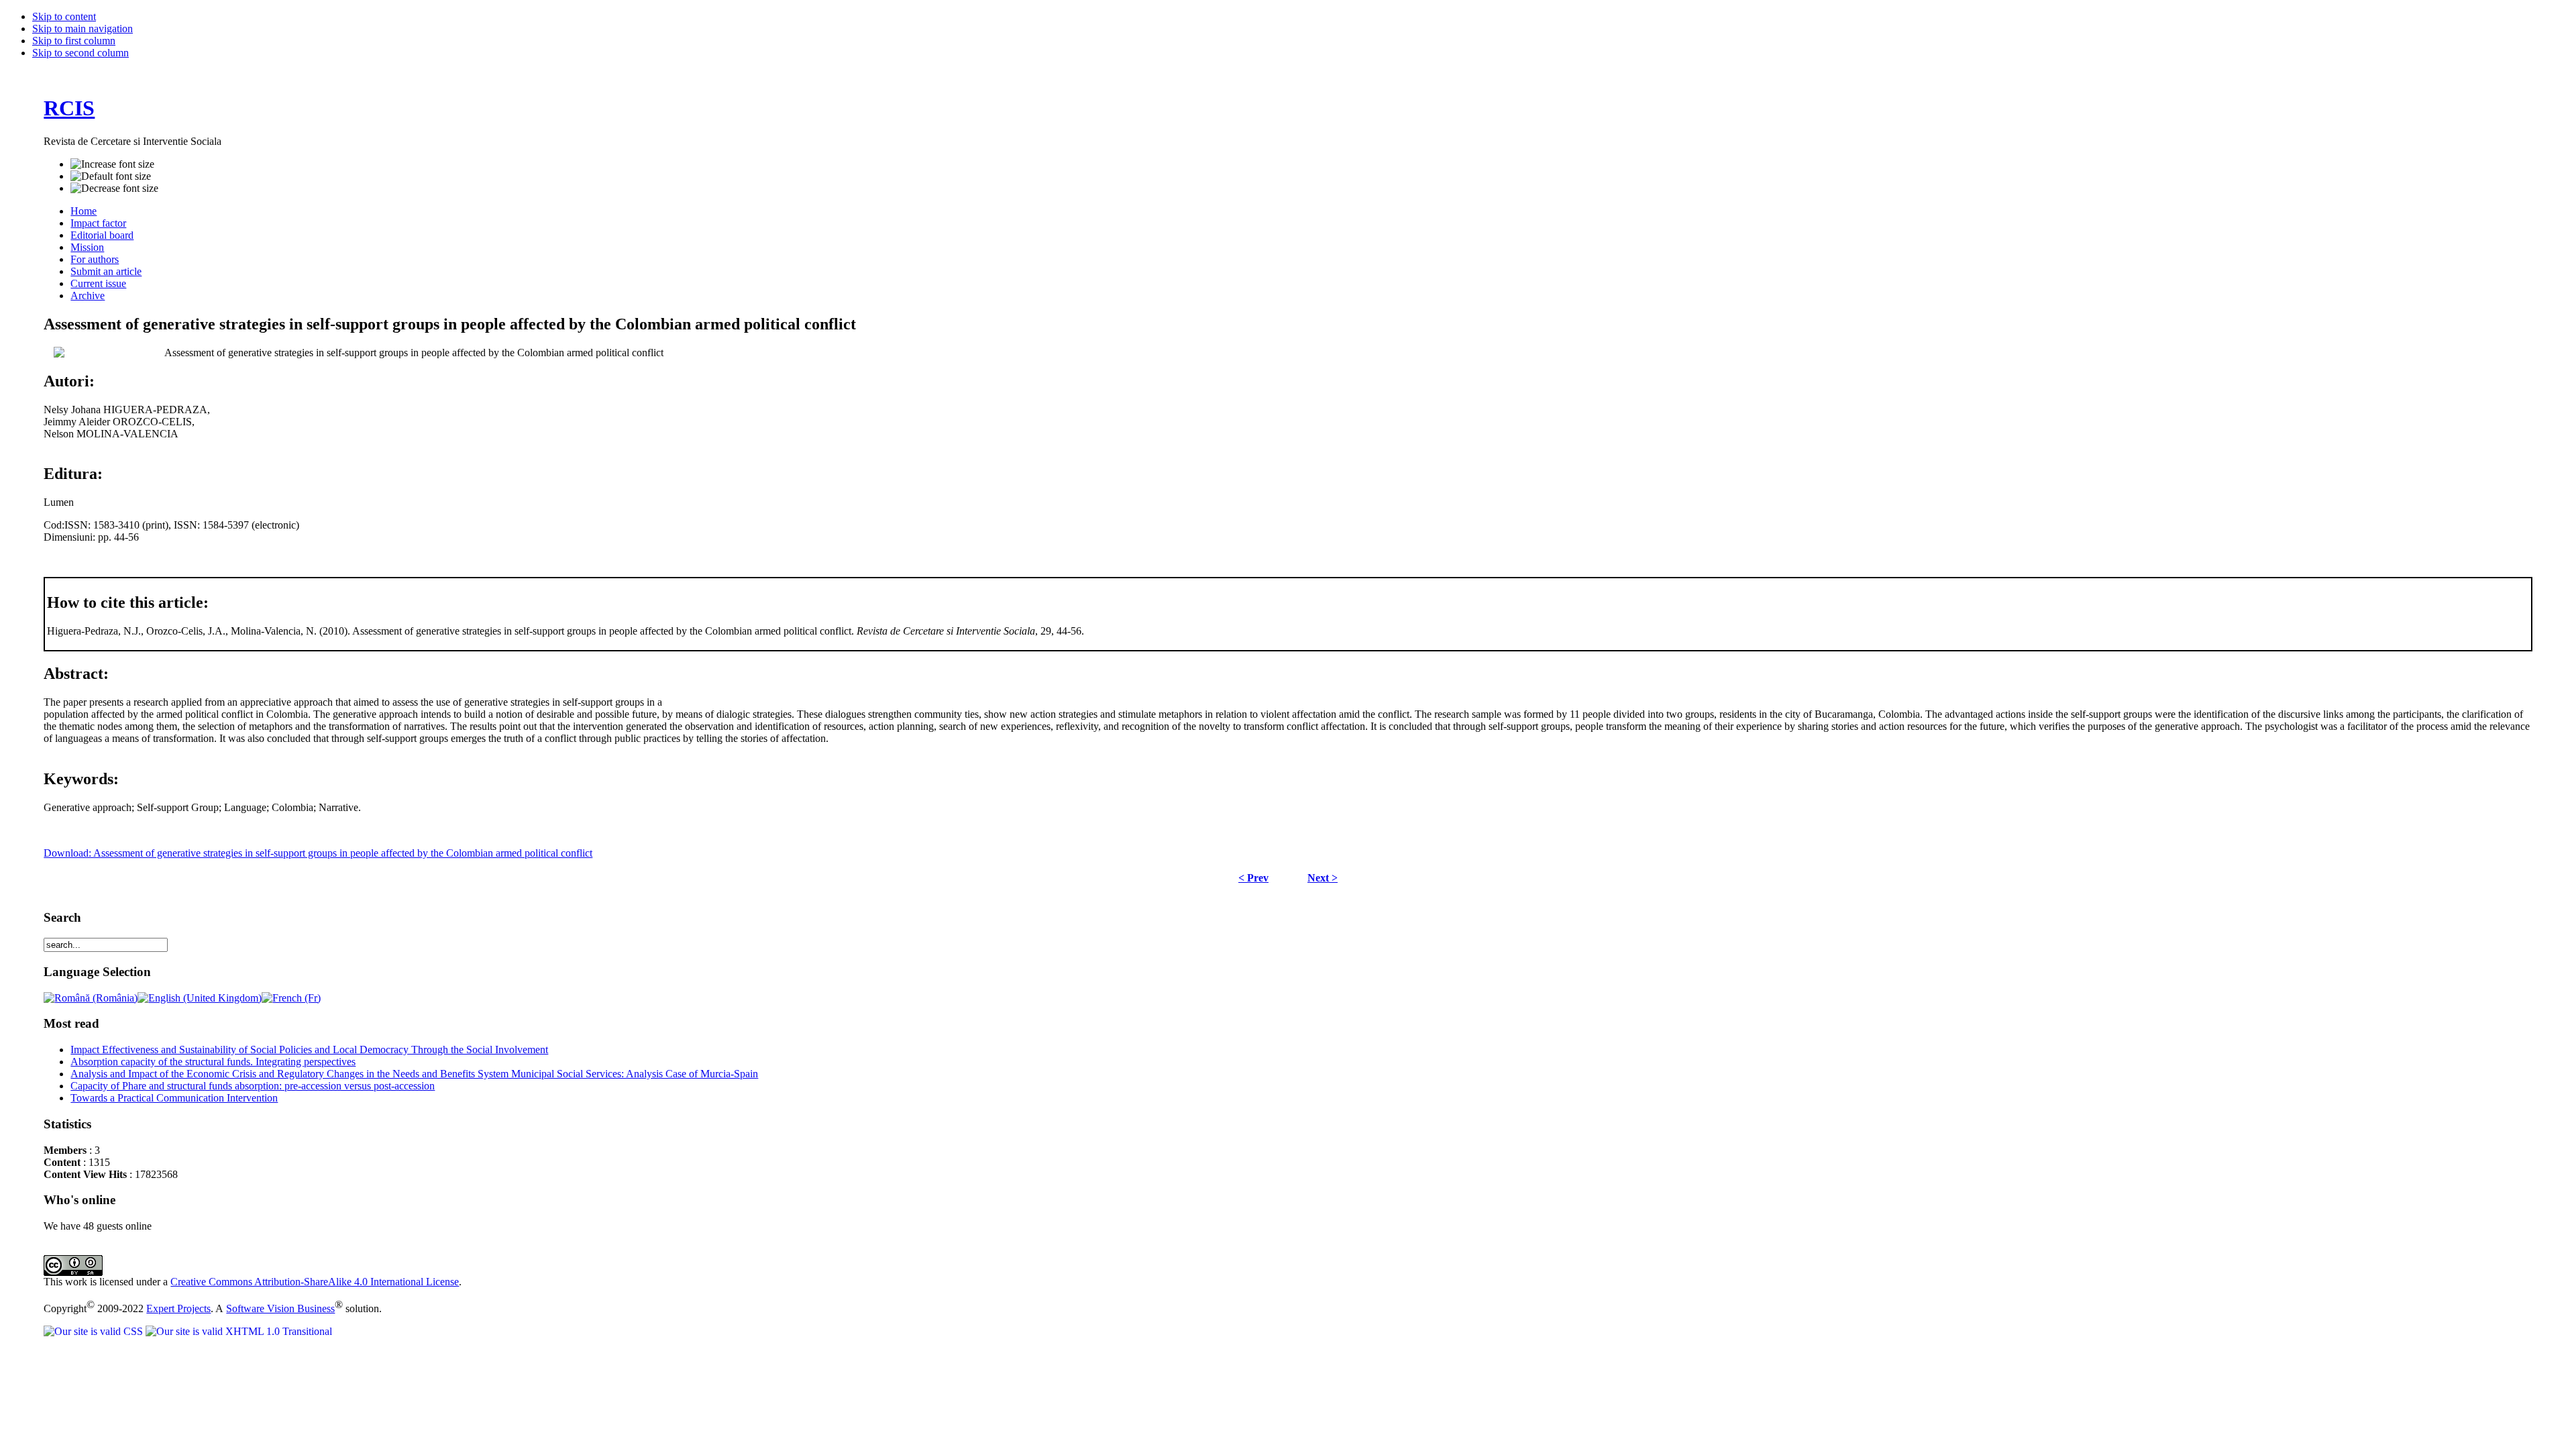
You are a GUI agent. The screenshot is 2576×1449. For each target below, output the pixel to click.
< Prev (1253, 878)
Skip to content (64, 16)
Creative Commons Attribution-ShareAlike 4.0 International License (315, 1282)
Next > (1323, 878)
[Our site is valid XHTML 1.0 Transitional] (239, 1331)
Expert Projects (178, 1308)
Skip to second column (80, 53)
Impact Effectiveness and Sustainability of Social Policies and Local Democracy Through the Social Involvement (309, 1050)
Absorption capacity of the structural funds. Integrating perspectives (213, 1062)
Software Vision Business (280, 1308)
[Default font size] (111, 176)
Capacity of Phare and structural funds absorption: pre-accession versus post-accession (253, 1086)
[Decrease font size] (114, 189)
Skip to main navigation (83, 29)
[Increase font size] (112, 164)
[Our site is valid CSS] (95, 1331)
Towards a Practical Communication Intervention (174, 1098)
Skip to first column (74, 41)
